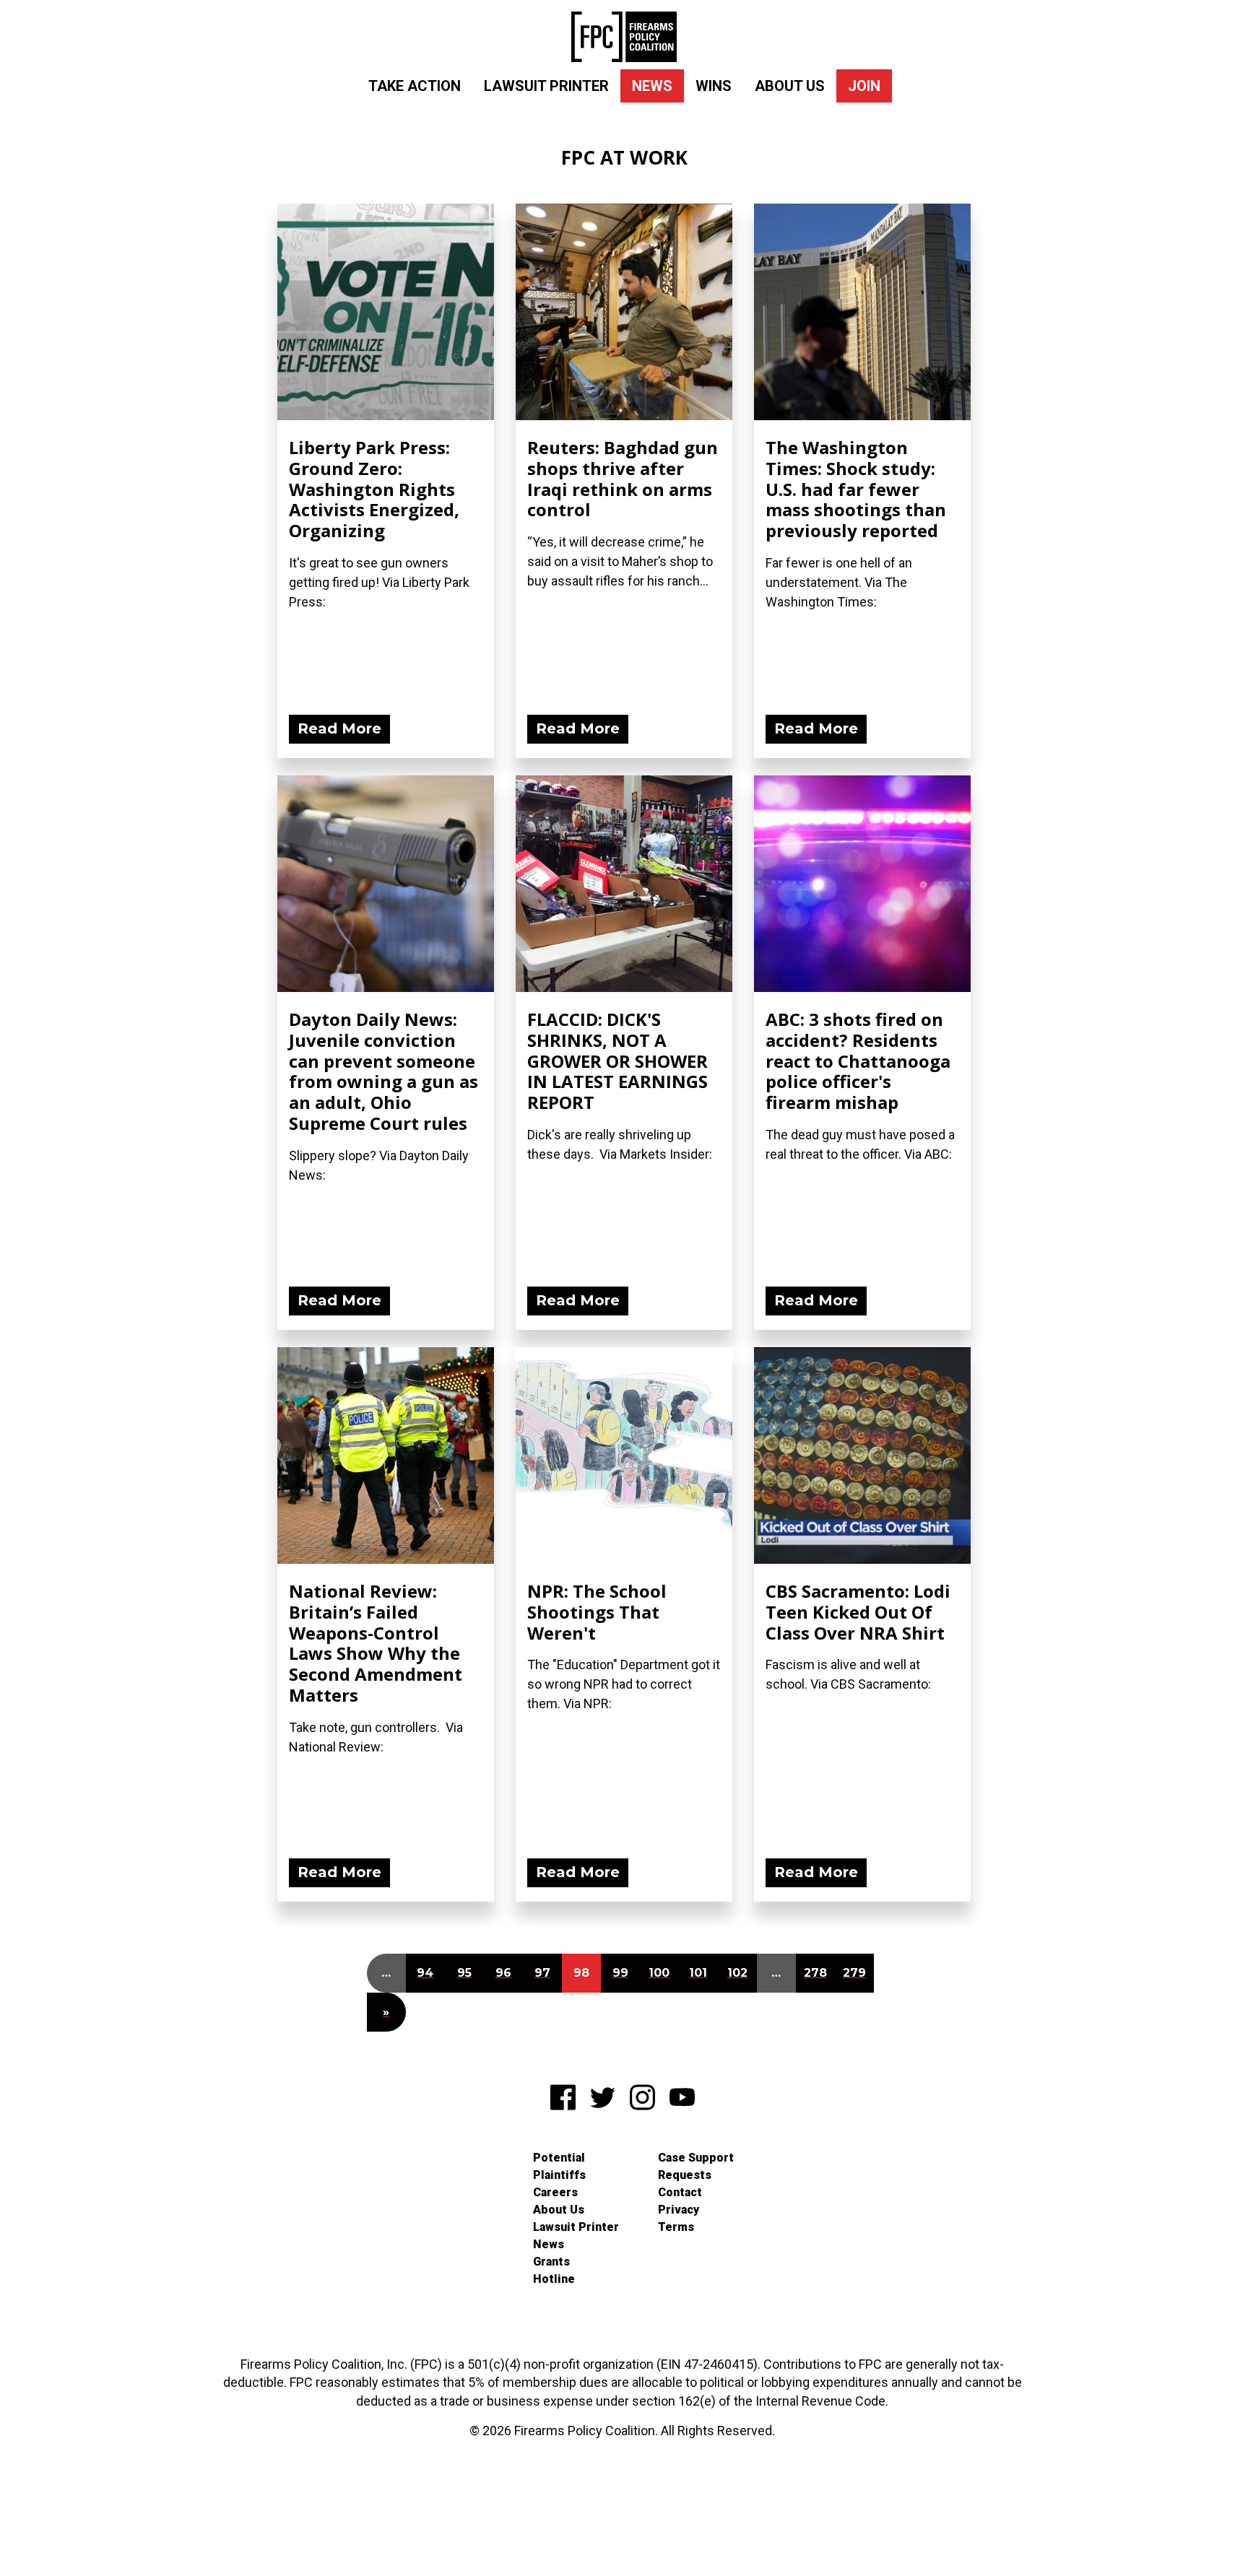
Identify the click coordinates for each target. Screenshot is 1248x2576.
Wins (714, 86)
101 (698, 1973)
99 (620, 1973)
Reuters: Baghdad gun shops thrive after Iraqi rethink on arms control (623, 478)
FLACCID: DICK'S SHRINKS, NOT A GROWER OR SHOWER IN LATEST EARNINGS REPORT (617, 1061)
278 (815, 1973)
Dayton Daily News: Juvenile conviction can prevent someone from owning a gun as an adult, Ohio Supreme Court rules (383, 1071)
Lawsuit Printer (546, 86)
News (652, 86)
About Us (790, 86)
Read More (339, 728)
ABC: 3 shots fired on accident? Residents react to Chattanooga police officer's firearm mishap (858, 1061)
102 (737, 1973)
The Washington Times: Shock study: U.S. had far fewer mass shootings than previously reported (856, 489)
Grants (551, 2262)
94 (425, 1973)
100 (659, 1973)
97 (542, 1973)
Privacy (679, 2210)
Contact (680, 2192)
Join (864, 86)
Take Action (415, 86)
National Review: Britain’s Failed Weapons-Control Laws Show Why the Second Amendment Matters (376, 1643)
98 (581, 1973)
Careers (555, 2192)
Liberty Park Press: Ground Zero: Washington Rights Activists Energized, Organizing (374, 489)
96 (503, 1973)
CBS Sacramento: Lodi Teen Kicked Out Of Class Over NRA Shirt (858, 1612)
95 (464, 1973)
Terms (676, 2227)
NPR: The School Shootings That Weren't (597, 1612)
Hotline (554, 2279)
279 (854, 1973)
